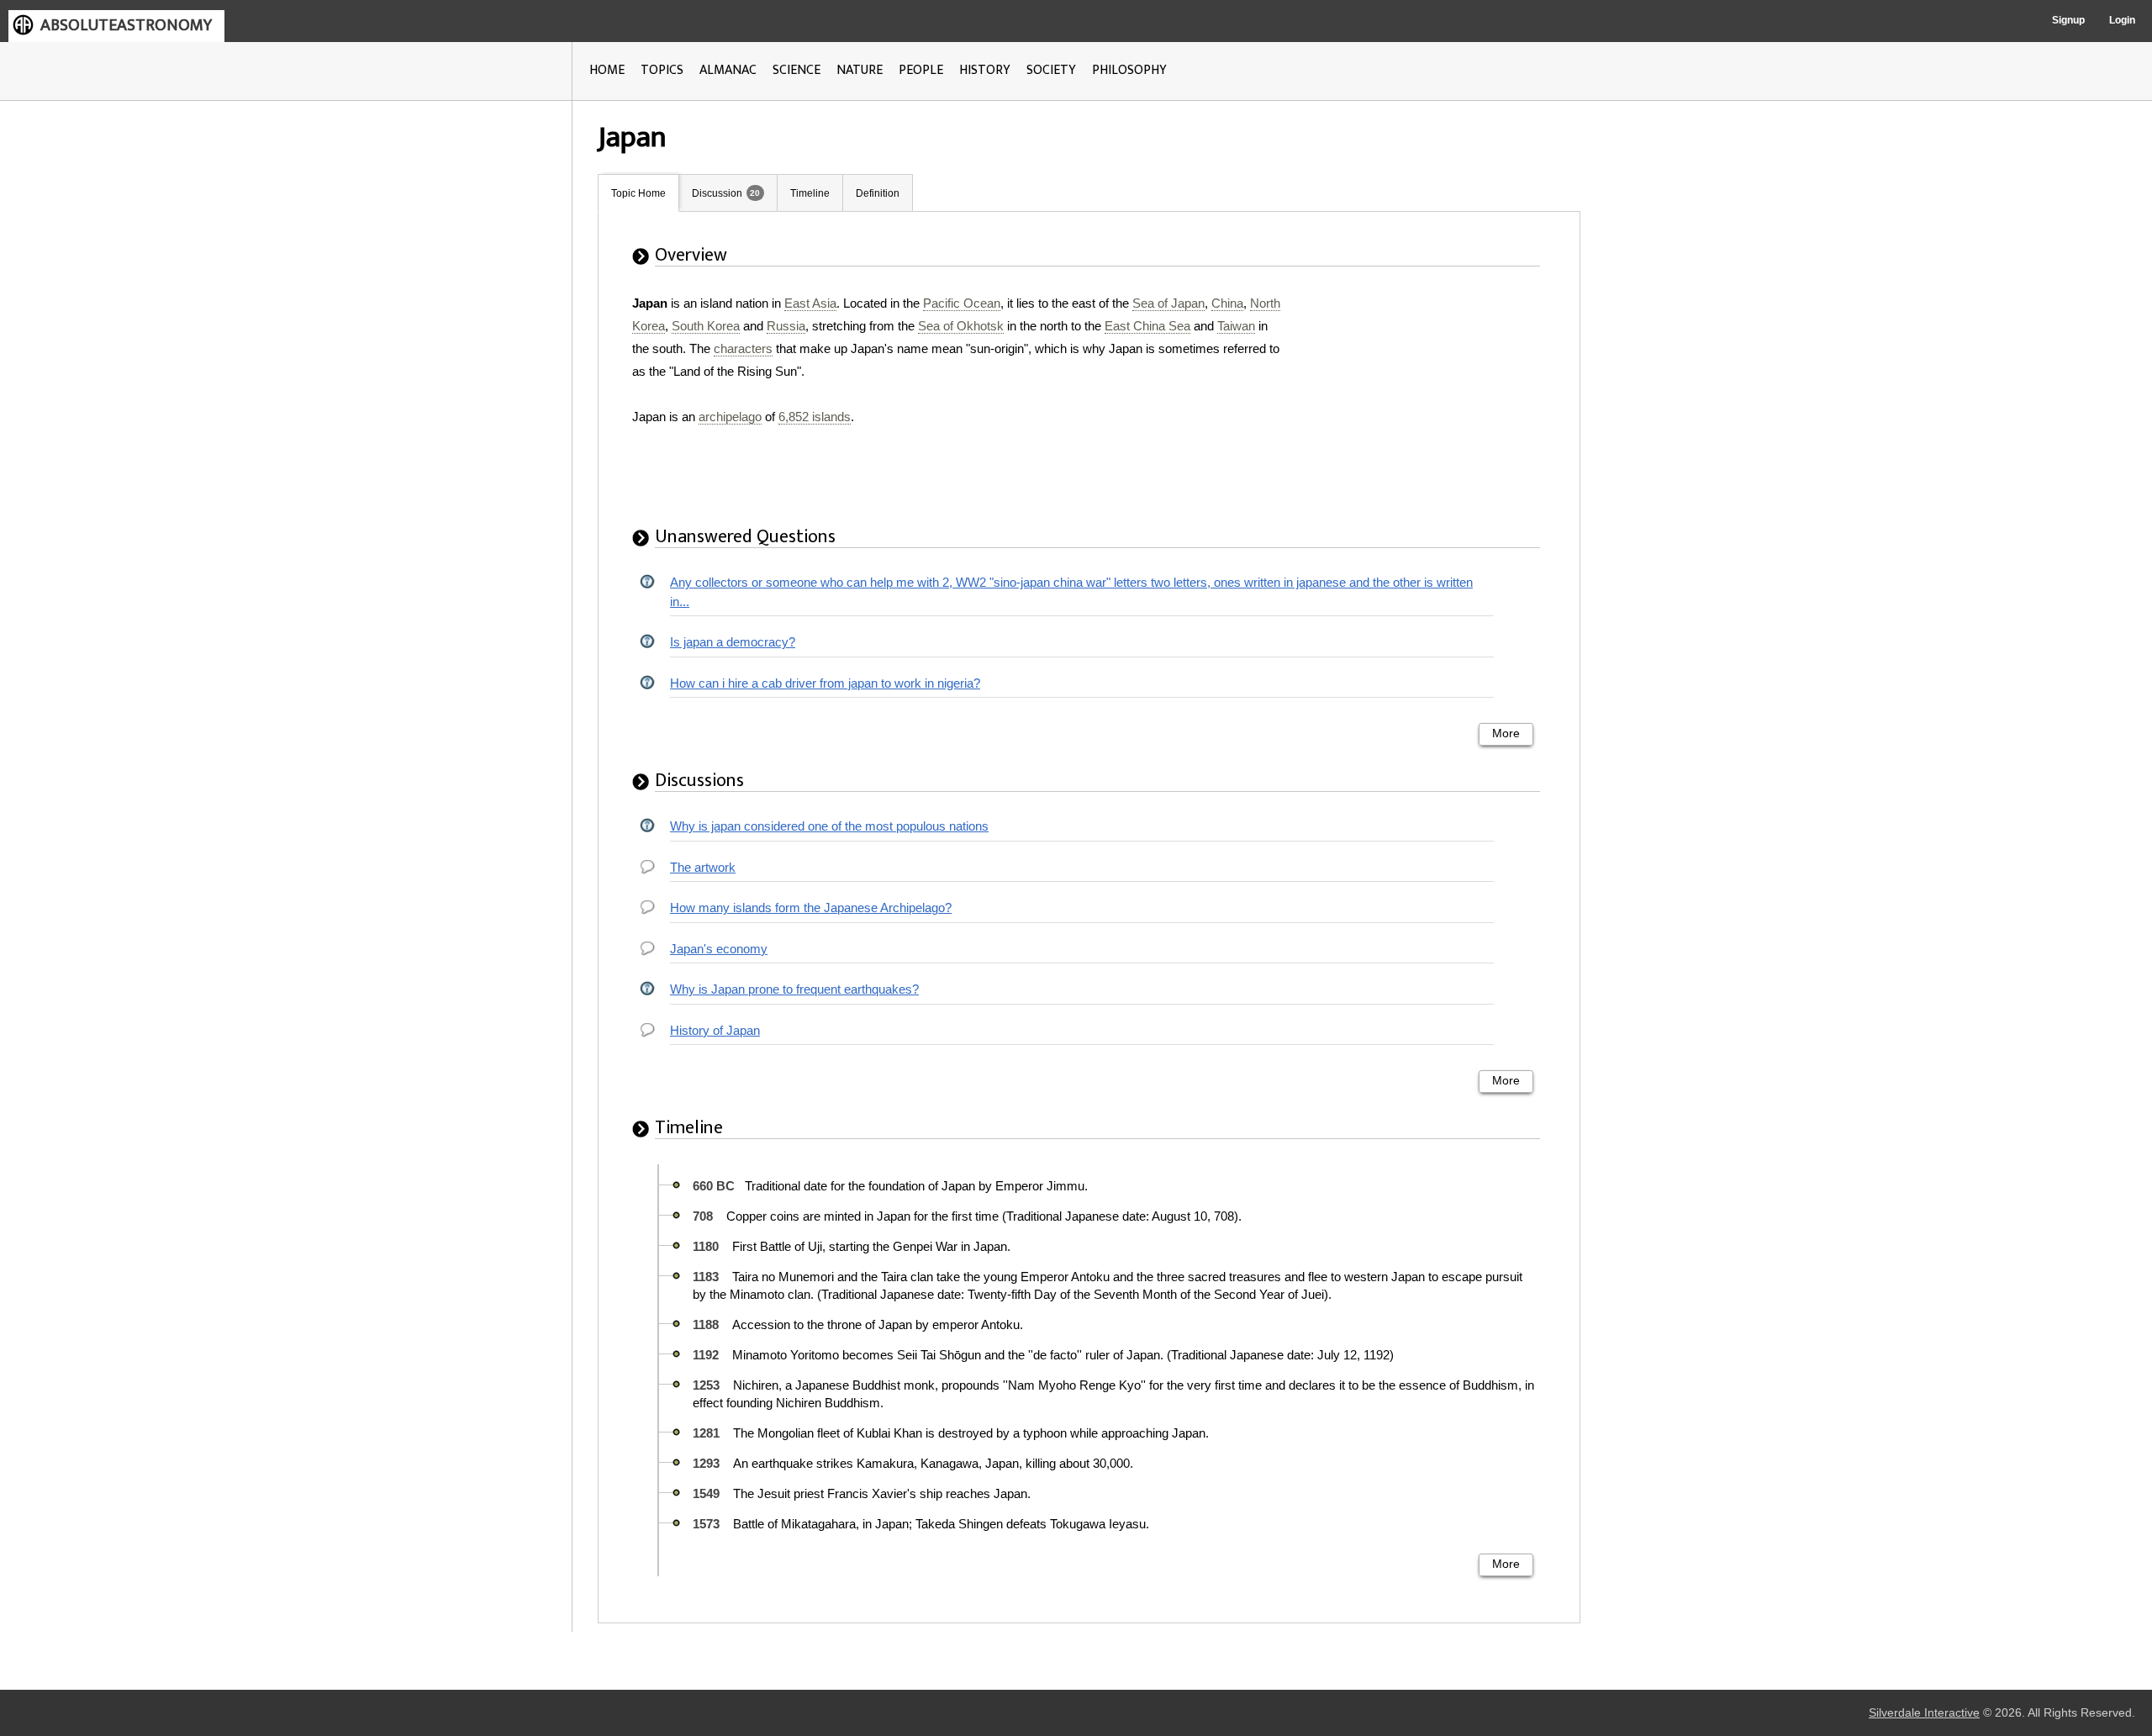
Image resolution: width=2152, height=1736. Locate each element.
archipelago (730, 417)
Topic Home (638, 193)
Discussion (717, 193)
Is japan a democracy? (733, 642)
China (1227, 303)
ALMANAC (728, 70)
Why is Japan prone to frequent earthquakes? (794, 989)
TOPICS (662, 70)
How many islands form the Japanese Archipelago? (811, 908)
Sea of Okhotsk (961, 326)
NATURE (860, 70)
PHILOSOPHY (1129, 70)
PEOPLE (921, 70)
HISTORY (985, 70)
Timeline (810, 193)
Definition (878, 193)
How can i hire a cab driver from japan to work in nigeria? (825, 683)
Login (2122, 20)
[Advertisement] (1428, 397)
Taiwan (1236, 326)
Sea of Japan (1168, 303)
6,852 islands (815, 417)
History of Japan (715, 1030)
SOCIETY (1051, 70)
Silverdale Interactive (1924, 1713)
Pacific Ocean (962, 303)
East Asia (810, 303)
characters (743, 348)
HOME (607, 70)
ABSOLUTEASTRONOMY (126, 25)
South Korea (706, 326)
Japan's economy (719, 949)
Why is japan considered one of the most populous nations (829, 826)
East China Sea (1147, 326)
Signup (2068, 20)
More (1506, 733)
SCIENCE (796, 70)
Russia (786, 326)
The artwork (703, 867)
